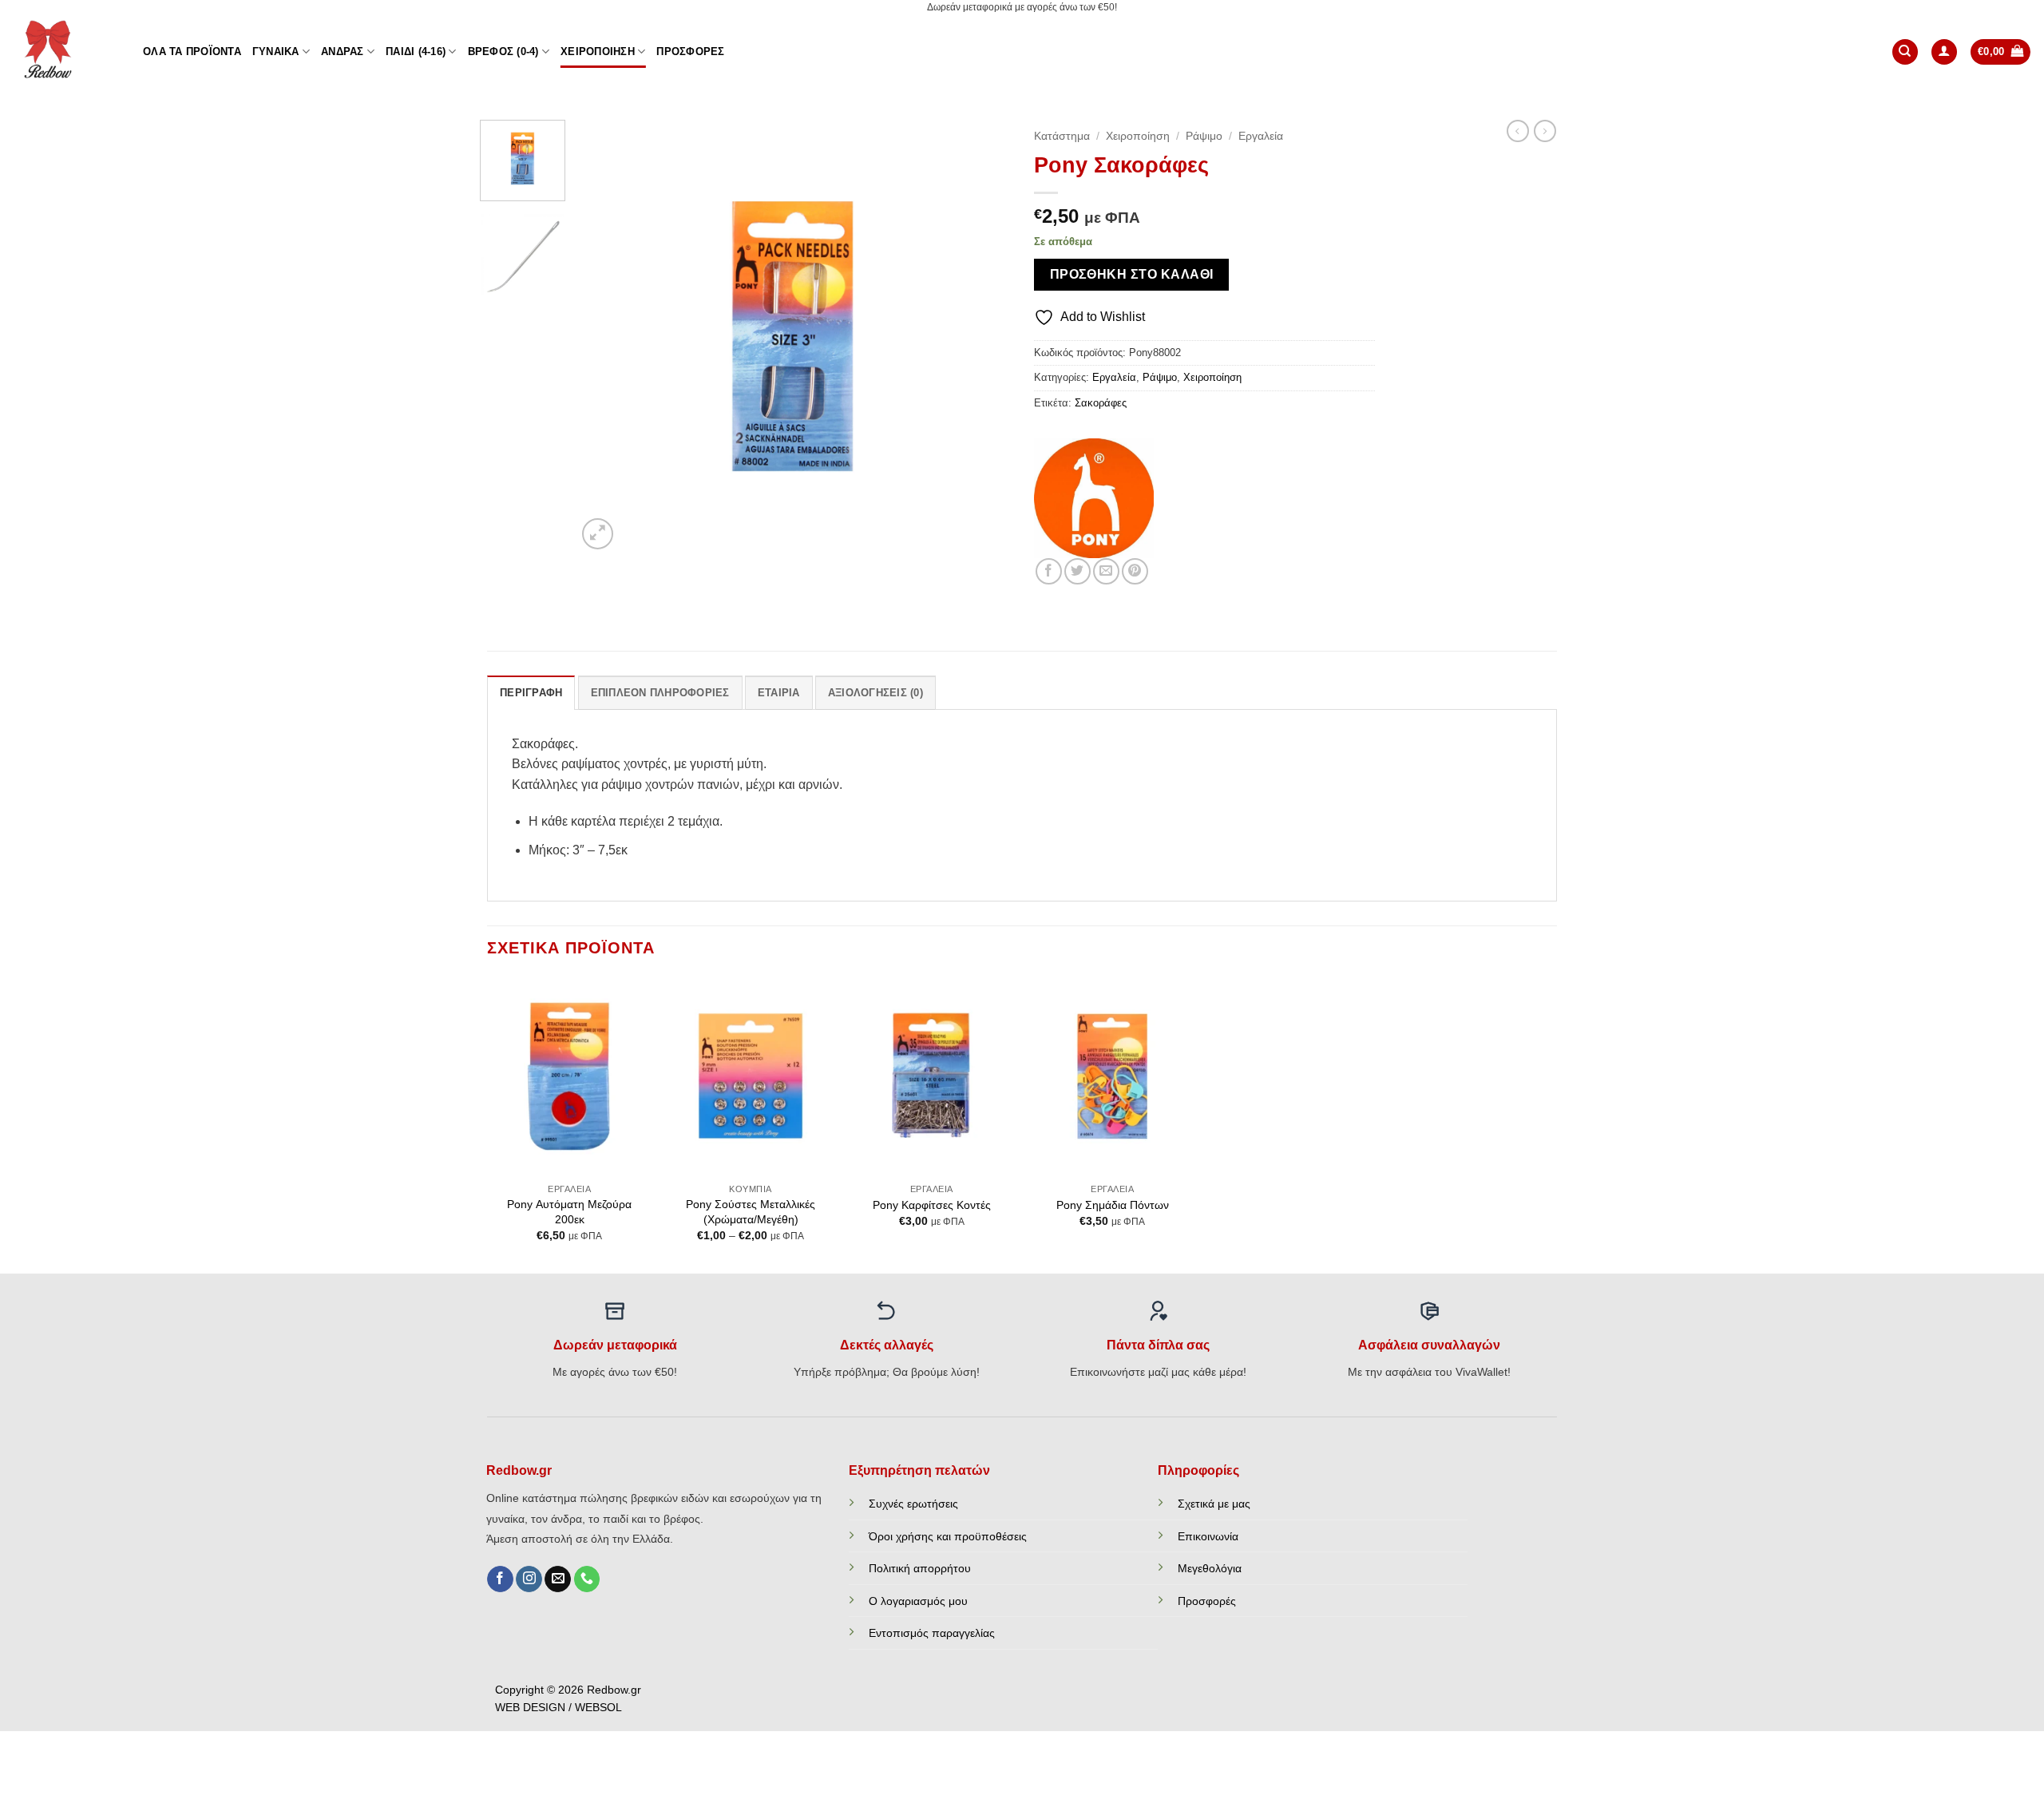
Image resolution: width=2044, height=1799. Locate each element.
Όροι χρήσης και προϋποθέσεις (948, 1536)
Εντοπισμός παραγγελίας (932, 1633)
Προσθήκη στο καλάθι (1132, 274)
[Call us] (587, 1579)
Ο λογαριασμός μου (918, 1601)
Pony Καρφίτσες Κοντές (932, 1205)
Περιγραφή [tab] (531, 693)
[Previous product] (1545, 131)
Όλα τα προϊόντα (192, 52)
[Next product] (1518, 131)
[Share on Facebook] (1049, 571)
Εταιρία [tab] (779, 693)
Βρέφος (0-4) (503, 52)
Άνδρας (343, 52)
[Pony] (1094, 498)
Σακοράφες (1101, 403)
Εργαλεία (1261, 136)
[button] (1944, 52)
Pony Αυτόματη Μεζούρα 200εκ (569, 1212)
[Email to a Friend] (1106, 571)
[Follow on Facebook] (500, 1579)
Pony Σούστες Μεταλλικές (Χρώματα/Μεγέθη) (751, 1212)
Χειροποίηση (598, 52)
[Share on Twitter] (1077, 571)
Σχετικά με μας (1214, 1504)
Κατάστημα (1062, 136)
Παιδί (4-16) (416, 52)
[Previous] (605, 337)
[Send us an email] (558, 1579)
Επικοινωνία (1208, 1536)
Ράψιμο (1204, 136)
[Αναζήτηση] (1905, 52)
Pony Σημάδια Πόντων (1113, 1205)
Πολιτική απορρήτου (920, 1568)
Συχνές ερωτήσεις (913, 1504)
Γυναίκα (276, 52)
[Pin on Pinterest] (1135, 571)
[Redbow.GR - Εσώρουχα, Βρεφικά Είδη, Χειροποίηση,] (65, 52)
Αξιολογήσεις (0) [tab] (875, 693)
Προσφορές (690, 52)
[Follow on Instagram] (529, 1579)
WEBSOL (598, 1708)
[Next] (981, 337)
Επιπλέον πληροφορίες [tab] (660, 693)
